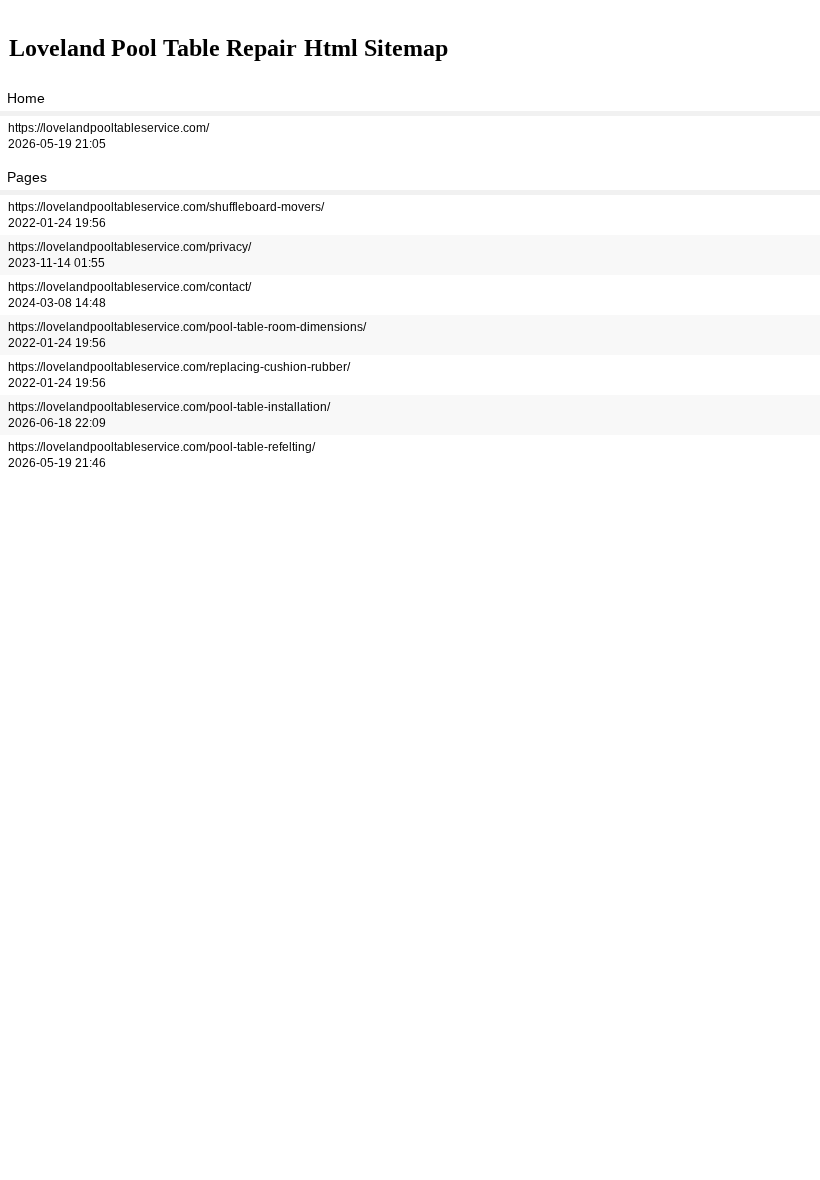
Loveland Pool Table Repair (153, 48)
